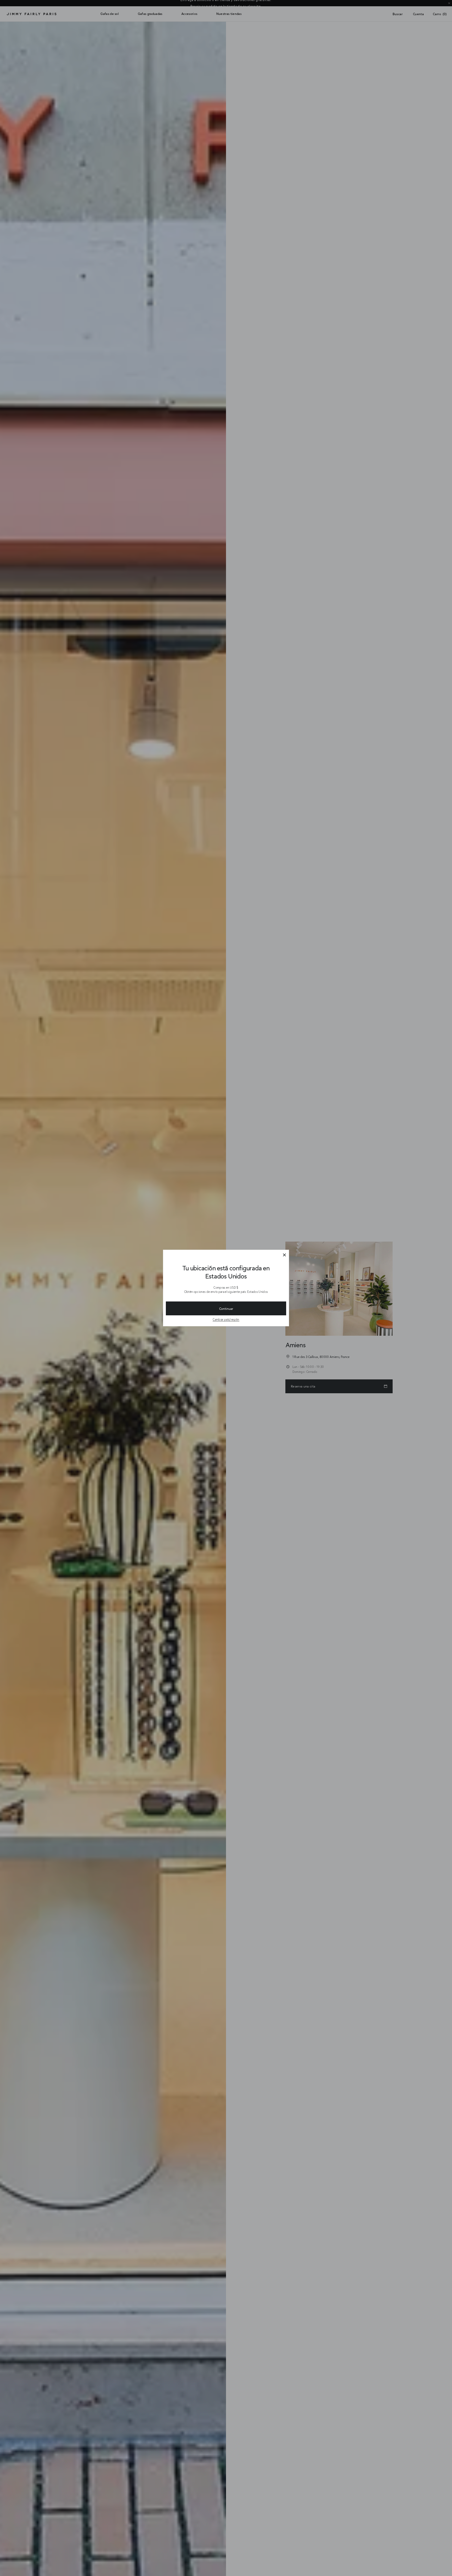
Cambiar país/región (226, 1319)
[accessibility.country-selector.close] (284, 1255)
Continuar (226, 1309)
